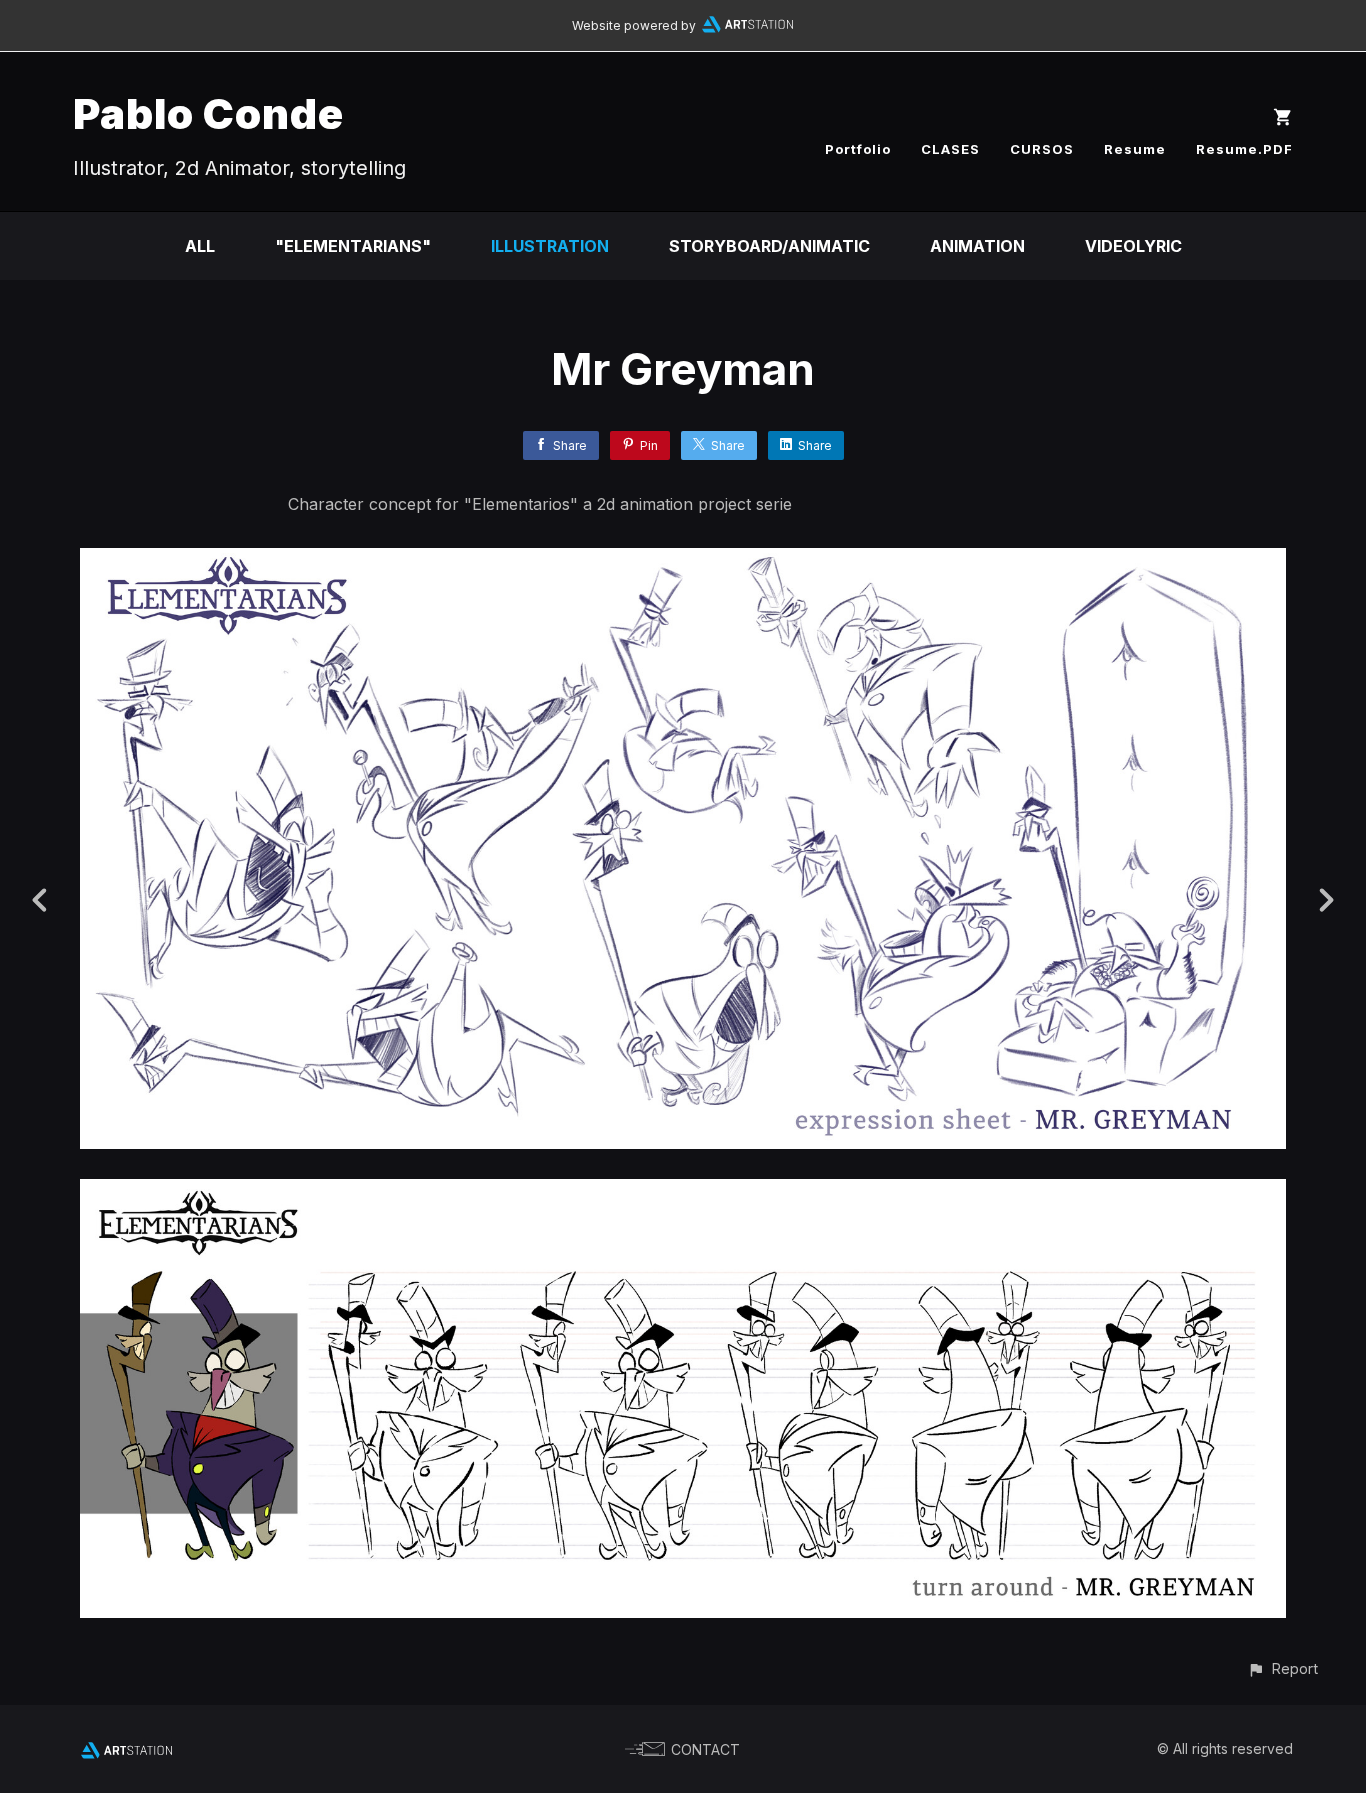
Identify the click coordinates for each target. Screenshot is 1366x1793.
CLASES (950, 149)
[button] (1282, 1668)
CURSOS (1042, 149)
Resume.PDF (1244, 149)
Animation (977, 246)
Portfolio (858, 149)
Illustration (550, 246)
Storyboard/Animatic (769, 246)
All (200, 246)
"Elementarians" (353, 246)
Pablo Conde (208, 113)
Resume (1135, 149)
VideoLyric (1133, 246)
